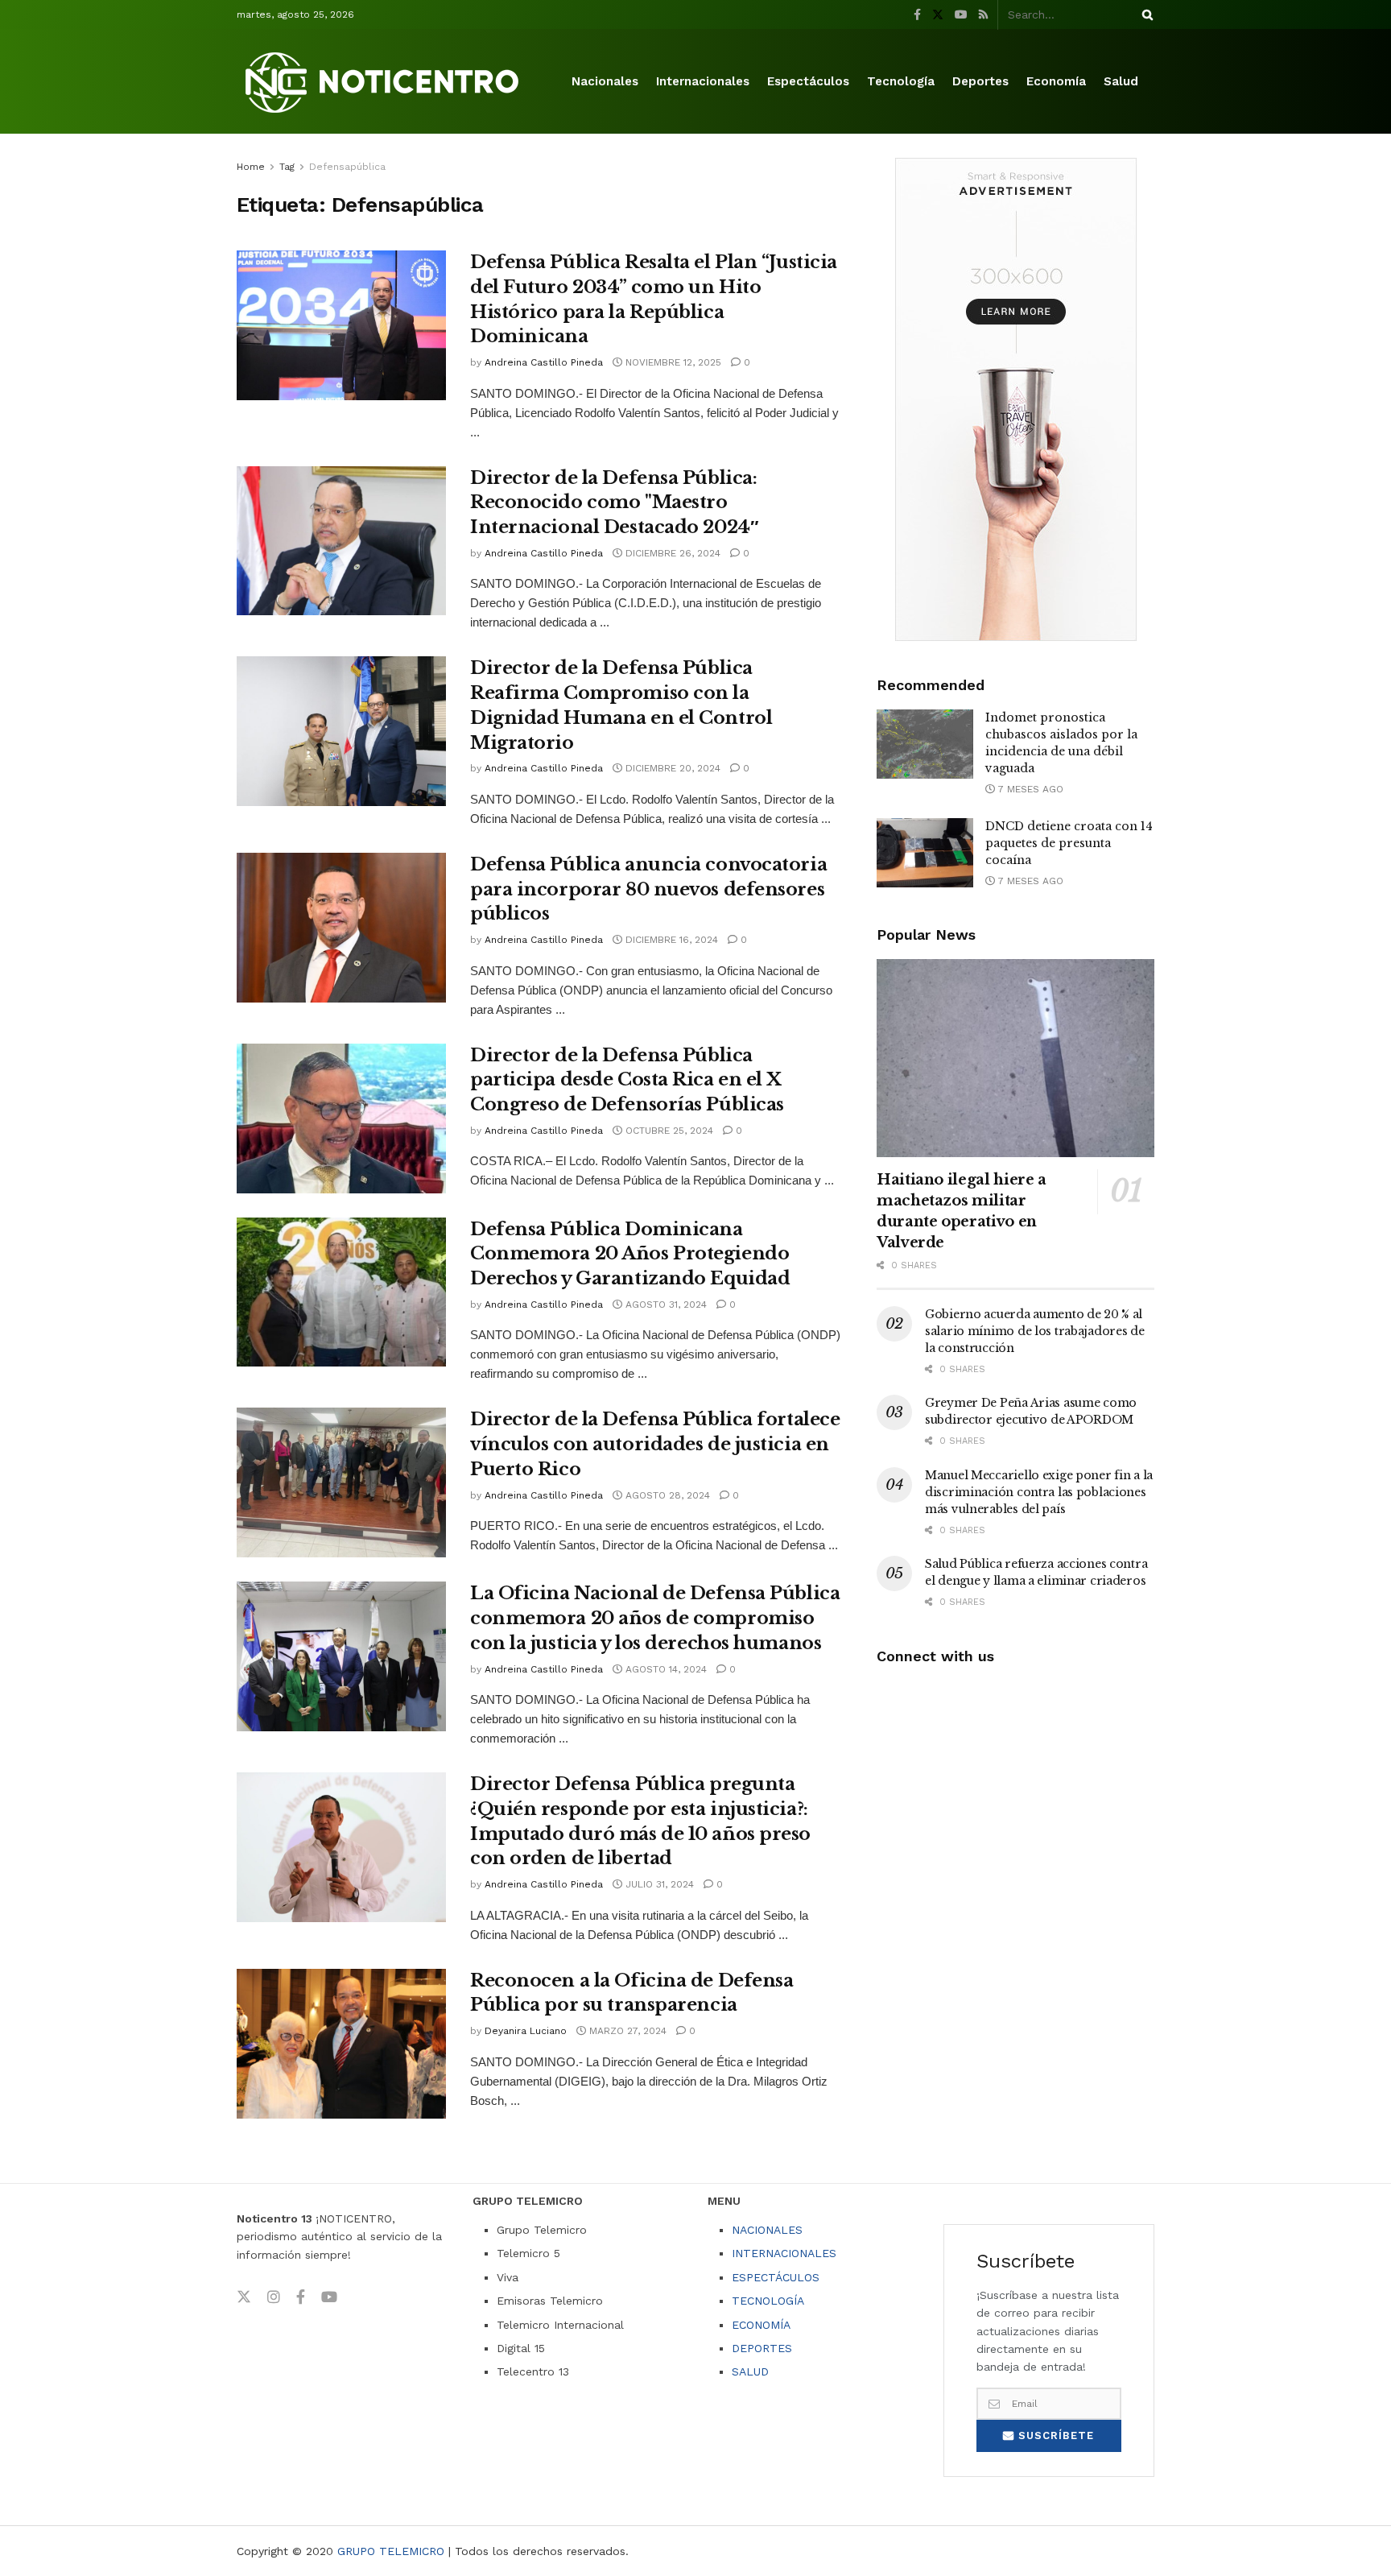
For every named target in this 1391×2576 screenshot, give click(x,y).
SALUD (750, 2371)
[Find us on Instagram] (274, 2297)
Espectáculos (808, 81)
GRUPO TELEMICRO (391, 2551)
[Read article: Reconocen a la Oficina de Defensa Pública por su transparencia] (341, 2044)
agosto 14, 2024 (665, 1669)
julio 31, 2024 (658, 1884)
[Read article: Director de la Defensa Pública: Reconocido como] (341, 541)
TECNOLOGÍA (768, 2301)
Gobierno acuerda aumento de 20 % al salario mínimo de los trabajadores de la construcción (1035, 1331)
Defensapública (347, 167)
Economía (1056, 81)
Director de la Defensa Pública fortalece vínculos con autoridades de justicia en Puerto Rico (655, 1444)
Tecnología (901, 81)
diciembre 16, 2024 (670, 940)
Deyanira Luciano (526, 2031)
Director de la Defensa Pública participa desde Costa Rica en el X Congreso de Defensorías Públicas (627, 1080)
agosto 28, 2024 (666, 1495)
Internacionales (703, 81)
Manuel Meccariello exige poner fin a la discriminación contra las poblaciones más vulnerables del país (1039, 1492)
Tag (287, 167)
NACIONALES (767, 2230)
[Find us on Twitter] (938, 15)
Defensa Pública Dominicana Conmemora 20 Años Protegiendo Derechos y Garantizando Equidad (630, 1254)
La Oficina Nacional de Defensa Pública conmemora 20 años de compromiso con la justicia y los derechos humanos (655, 1618)
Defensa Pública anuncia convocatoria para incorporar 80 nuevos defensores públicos (648, 889)
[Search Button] (1145, 14)
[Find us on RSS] (983, 15)
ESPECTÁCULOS (776, 2277)
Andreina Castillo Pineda (544, 362)
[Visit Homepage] (385, 82)
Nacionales (605, 81)
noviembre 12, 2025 (672, 362)
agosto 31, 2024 (665, 1305)
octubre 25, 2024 (668, 1131)
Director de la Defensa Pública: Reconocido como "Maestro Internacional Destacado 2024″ (614, 503)
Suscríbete (1054, 2435)
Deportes (980, 81)
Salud (1121, 81)
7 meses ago (1029, 789)
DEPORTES (762, 2348)
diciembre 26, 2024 (671, 553)
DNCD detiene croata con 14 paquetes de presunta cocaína (1069, 843)
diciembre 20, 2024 (671, 768)
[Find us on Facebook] (917, 15)
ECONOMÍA (761, 2325)
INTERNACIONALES (784, 2253)
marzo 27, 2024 (626, 2031)
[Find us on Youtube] (961, 15)
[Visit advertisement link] (1015, 399)
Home (251, 167)
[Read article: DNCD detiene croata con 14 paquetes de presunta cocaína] (925, 853)
